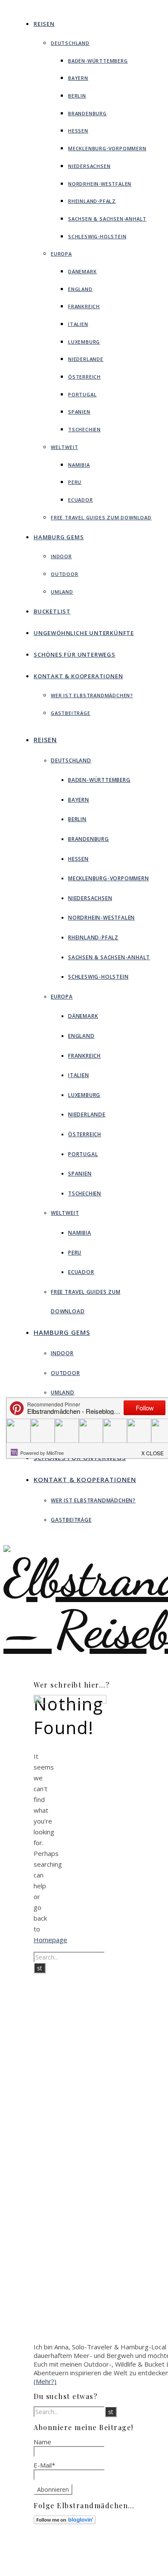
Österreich (84, 377)
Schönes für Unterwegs (75, 654)
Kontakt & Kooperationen (78, 676)
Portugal (82, 394)
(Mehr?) (45, 2381)
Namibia (79, 465)
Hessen (78, 131)
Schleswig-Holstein (97, 236)
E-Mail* (44, 2465)
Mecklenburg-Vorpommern (107, 148)
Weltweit (64, 447)
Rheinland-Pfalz (92, 201)
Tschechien (84, 429)
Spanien (79, 412)
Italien (78, 324)
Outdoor (65, 574)
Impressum (93, 2559)
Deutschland (70, 43)
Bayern (78, 78)
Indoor (61, 556)
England (80, 289)
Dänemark (82, 271)
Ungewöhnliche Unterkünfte (84, 633)
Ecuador (81, 500)
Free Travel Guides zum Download (101, 517)
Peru (75, 482)
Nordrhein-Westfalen (100, 184)
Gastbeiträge (71, 713)
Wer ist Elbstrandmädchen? (92, 695)
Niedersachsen (89, 166)
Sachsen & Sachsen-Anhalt (107, 219)
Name (42, 2442)
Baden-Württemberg (98, 61)
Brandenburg (87, 113)
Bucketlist (52, 611)
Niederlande (86, 359)
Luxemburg (84, 342)
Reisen (44, 24)
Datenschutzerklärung (107, 2567)
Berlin (77, 96)
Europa (61, 254)
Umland (62, 592)
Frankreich (84, 306)
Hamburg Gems (59, 537)
